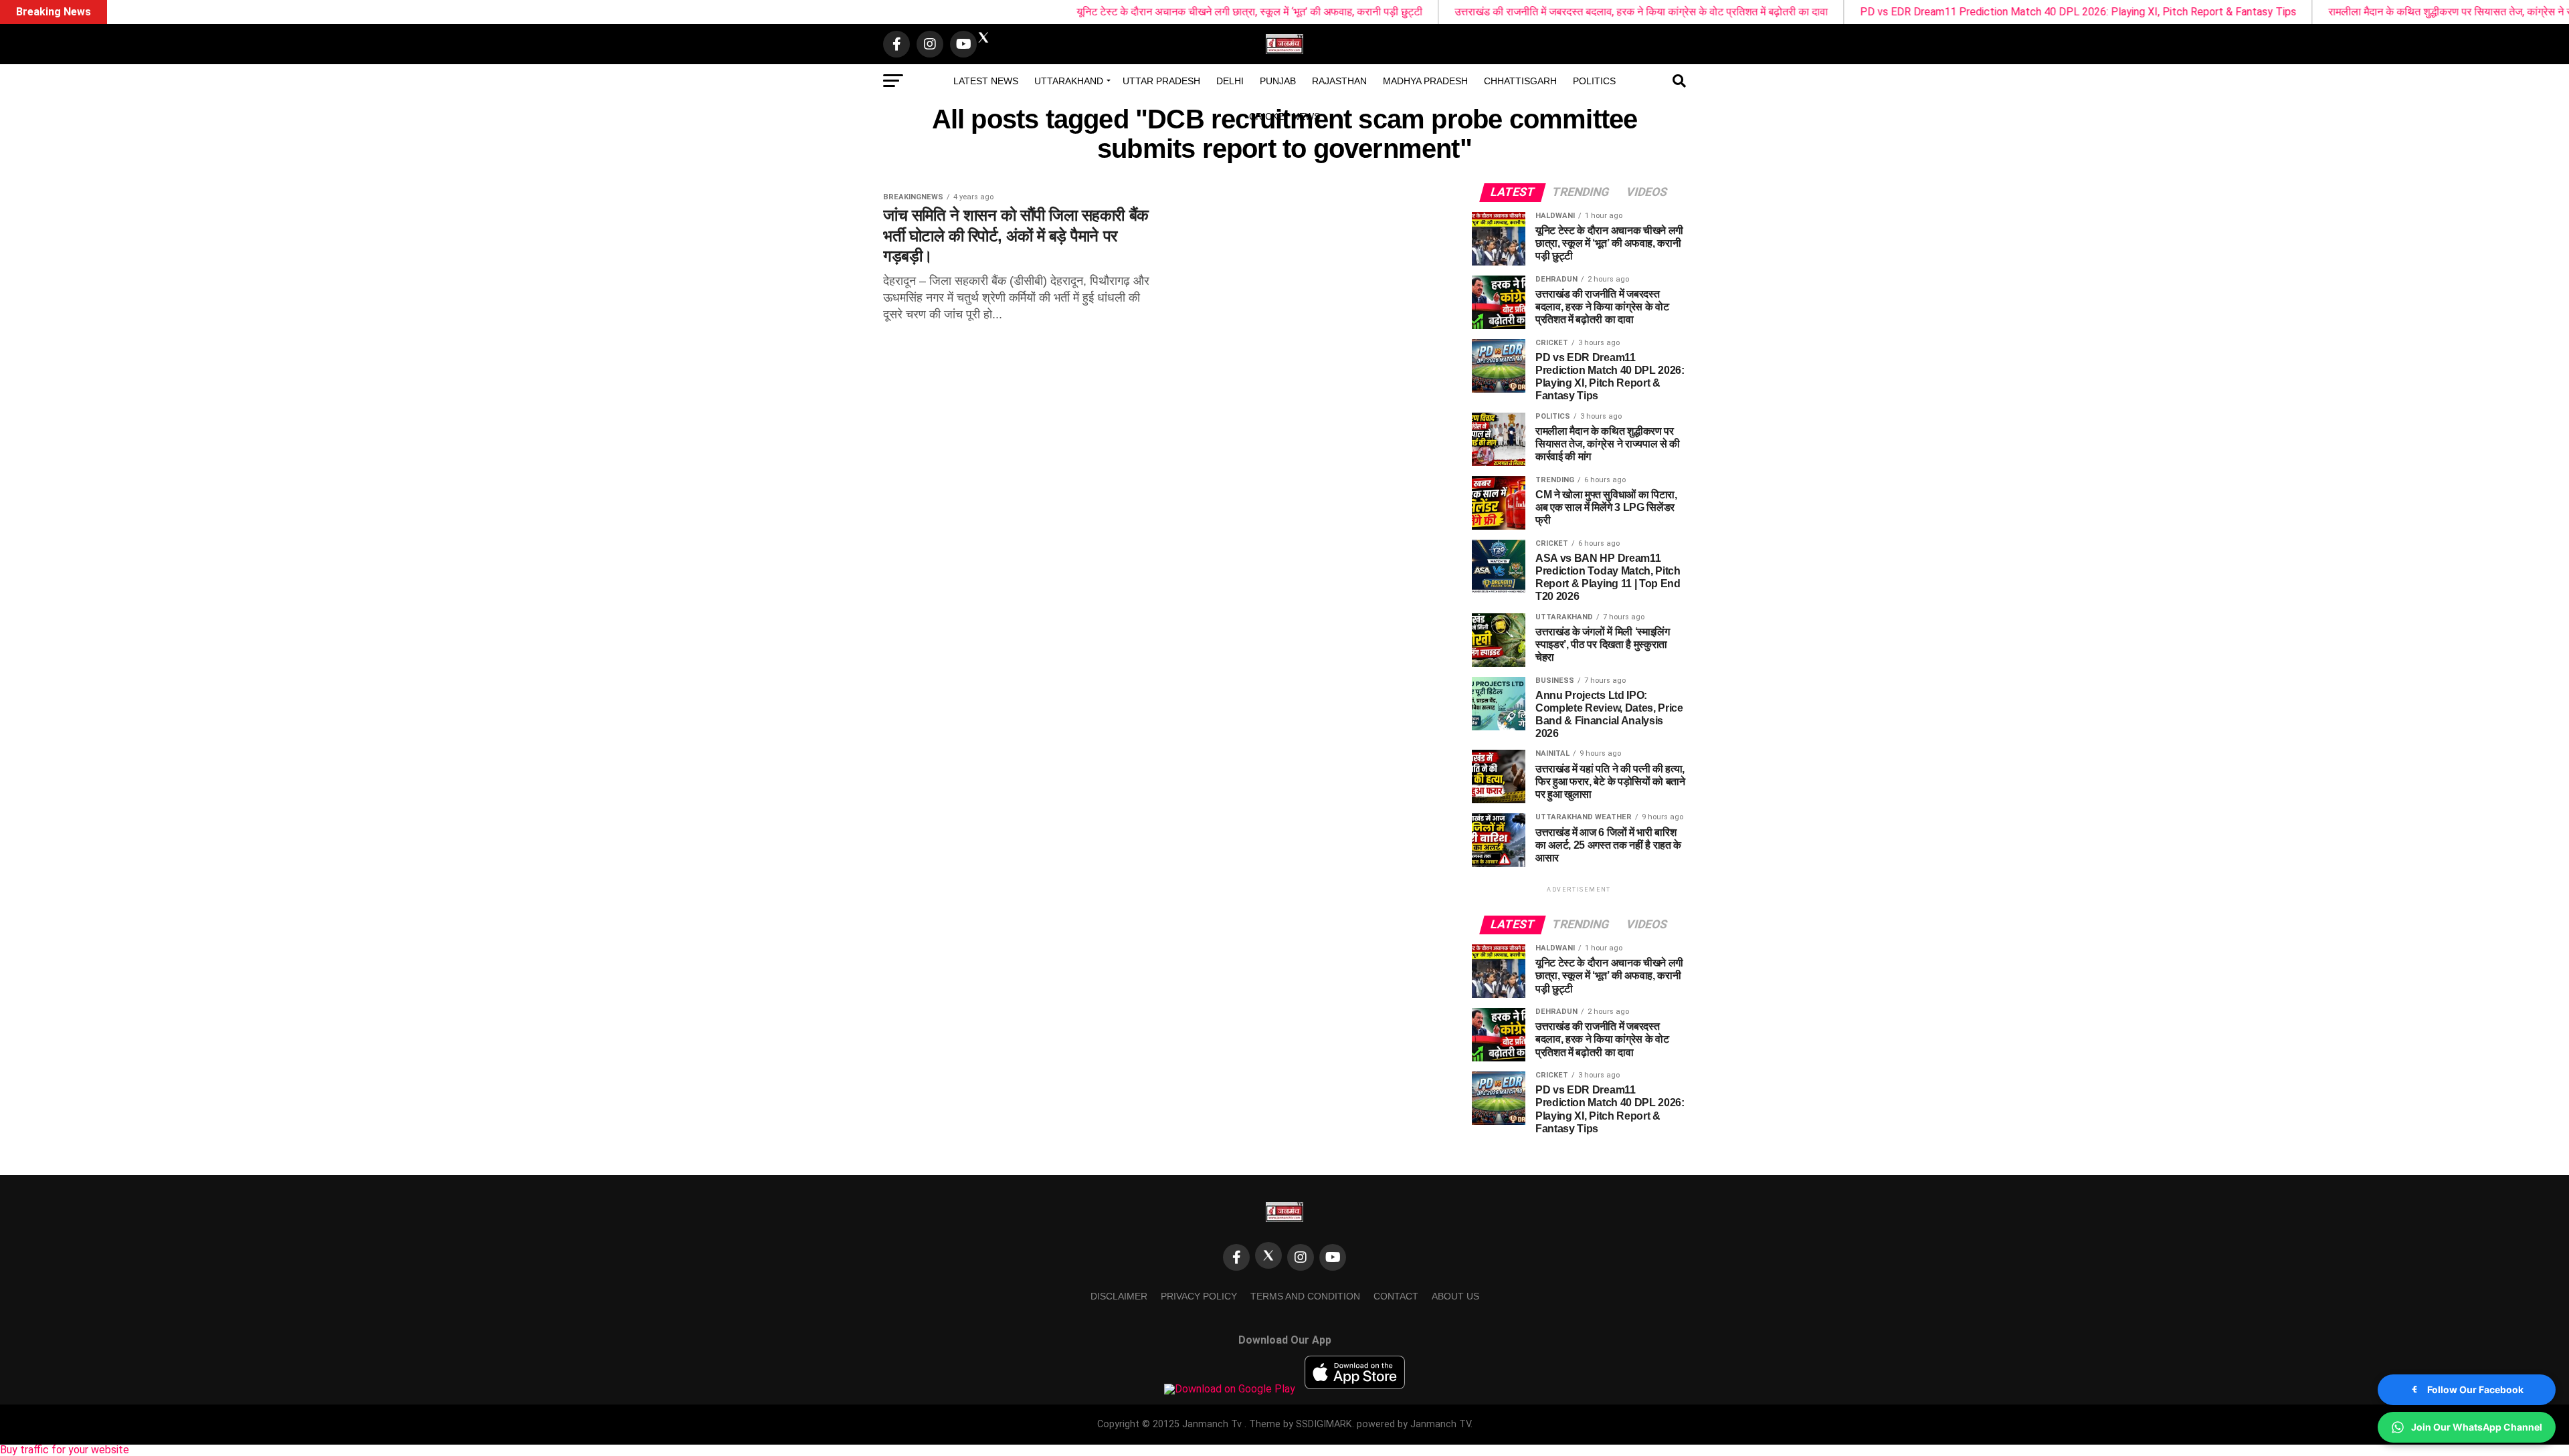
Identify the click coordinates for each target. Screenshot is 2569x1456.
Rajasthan (1339, 81)
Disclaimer (1119, 1296)
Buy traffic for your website (65, 1450)
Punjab (1278, 81)
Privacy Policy (1199, 1296)
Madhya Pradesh (1425, 81)
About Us (1455, 1296)
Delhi (1230, 81)
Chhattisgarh (1520, 81)
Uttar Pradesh (1161, 81)
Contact (1396, 1296)
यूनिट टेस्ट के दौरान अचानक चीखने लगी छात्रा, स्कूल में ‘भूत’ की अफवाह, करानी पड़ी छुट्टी (1102, 12)
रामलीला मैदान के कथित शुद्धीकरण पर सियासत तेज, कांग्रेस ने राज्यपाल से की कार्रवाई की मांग (2359, 12)
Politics (1594, 81)
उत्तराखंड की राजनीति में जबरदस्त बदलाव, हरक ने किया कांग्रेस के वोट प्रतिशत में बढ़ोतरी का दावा (1494, 12)
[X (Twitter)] (1268, 1255)
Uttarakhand (1069, 81)
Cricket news (1284, 116)
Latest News (986, 81)
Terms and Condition (1305, 1296)
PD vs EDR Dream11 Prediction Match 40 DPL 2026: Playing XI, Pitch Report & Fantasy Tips (1931, 12)
